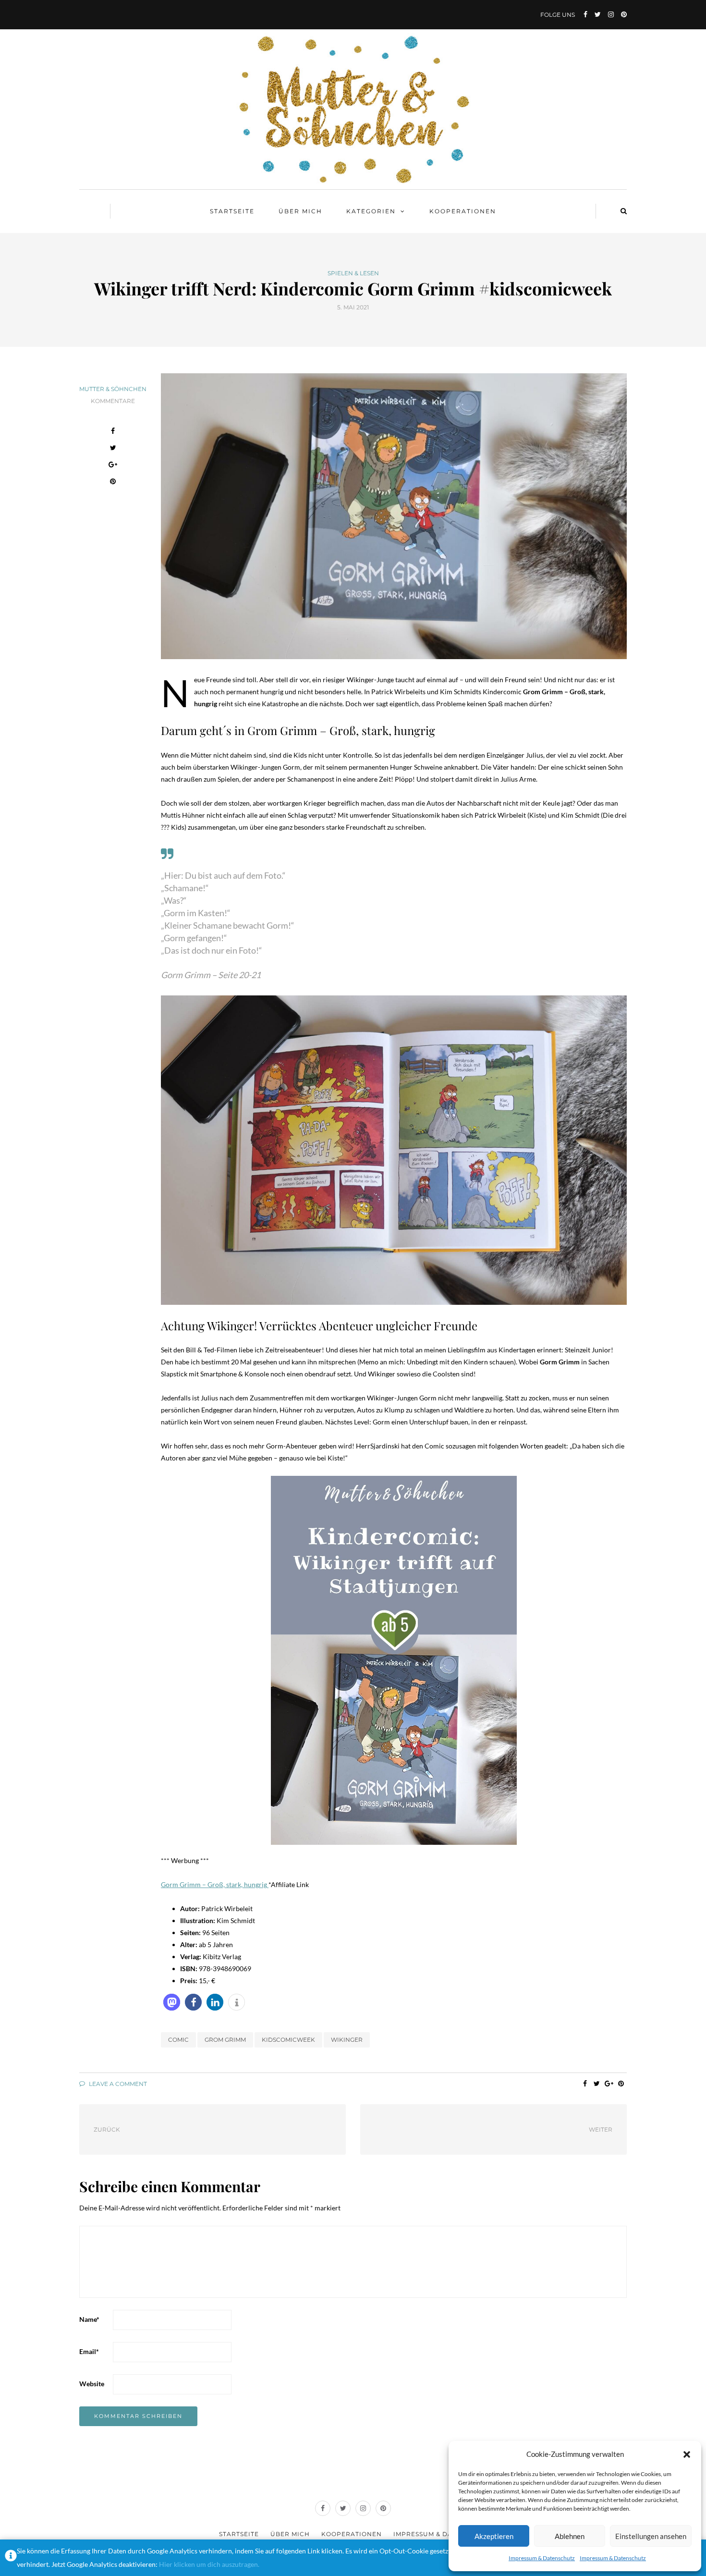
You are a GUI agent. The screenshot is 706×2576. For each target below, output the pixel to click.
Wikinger (347, 2040)
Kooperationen (463, 211)
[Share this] (113, 432)
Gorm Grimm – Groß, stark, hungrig (215, 1884)
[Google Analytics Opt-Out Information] (11, 2558)
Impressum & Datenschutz (542, 2558)
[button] (687, 2454)
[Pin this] (113, 483)
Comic (178, 2040)
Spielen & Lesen (353, 273)
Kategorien (371, 211)
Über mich (300, 211)
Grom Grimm (225, 2040)
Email (89, 2351)
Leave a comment (117, 2084)
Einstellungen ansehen (651, 2536)
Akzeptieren (494, 2536)
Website (92, 2384)
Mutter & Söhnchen (113, 389)
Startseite (232, 211)
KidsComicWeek (288, 2040)
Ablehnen (570, 2536)
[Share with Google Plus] (113, 466)
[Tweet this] (113, 449)
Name (89, 2319)
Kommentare (113, 401)
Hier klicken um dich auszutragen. (209, 2564)
